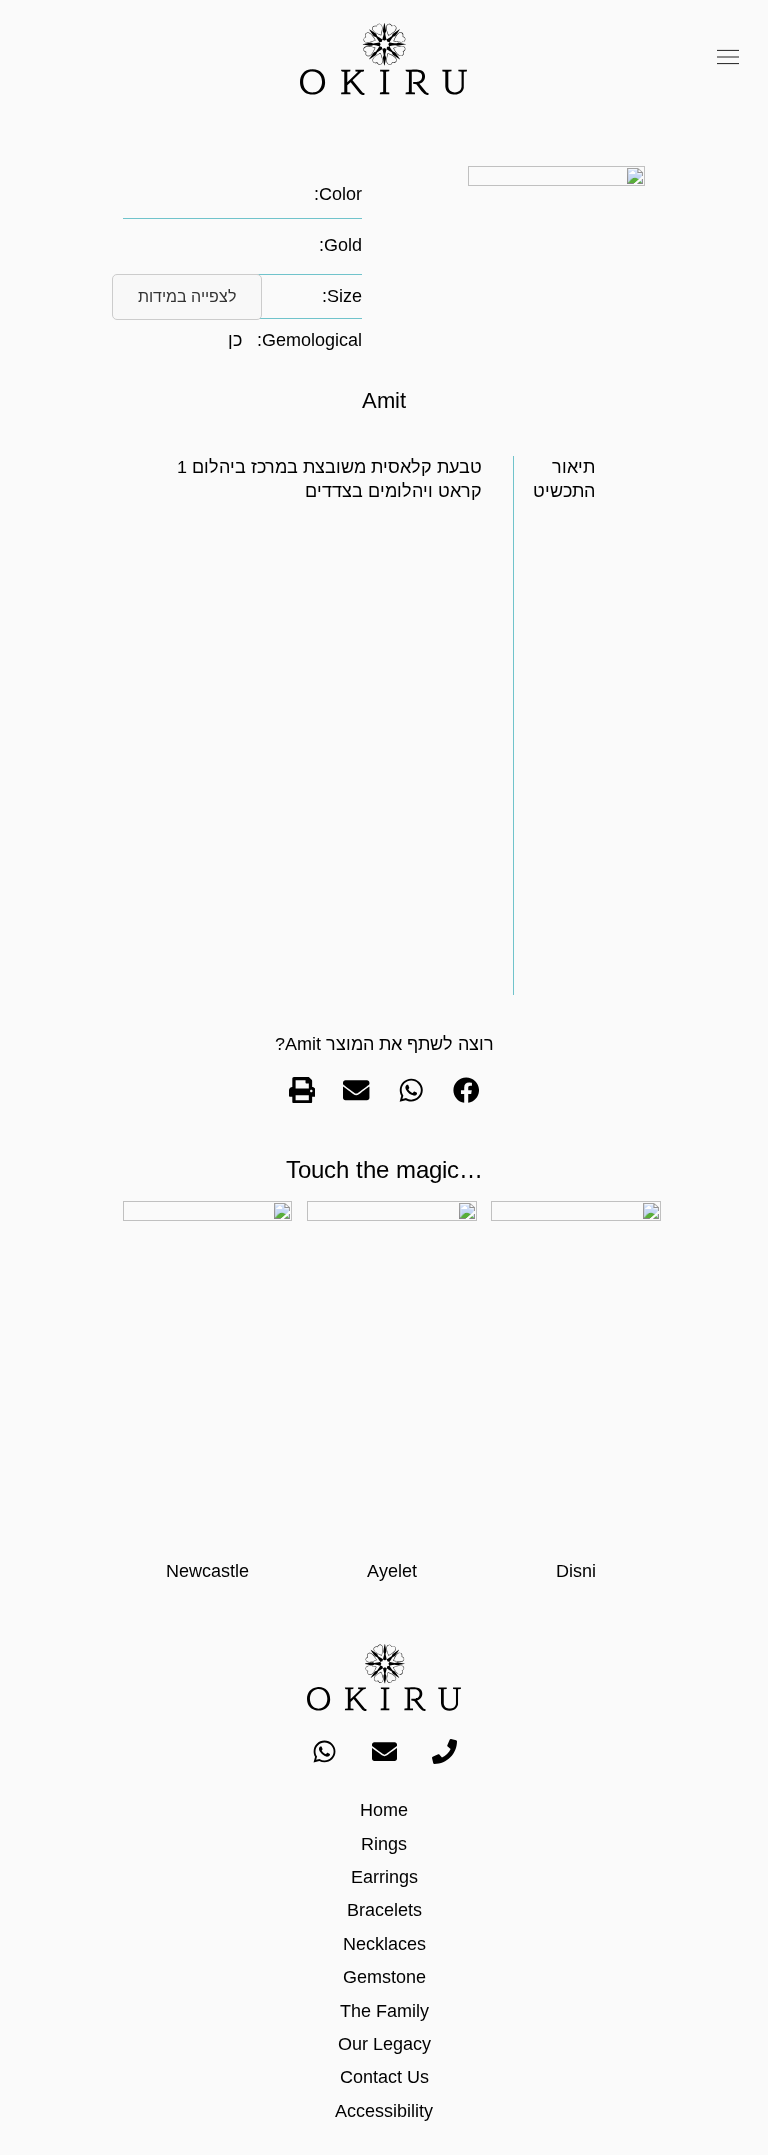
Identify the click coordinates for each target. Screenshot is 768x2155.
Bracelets (384, 1910)
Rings (384, 1844)
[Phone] (444, 1751)
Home (384, 1810)
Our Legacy (384, 2044)
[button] (728, 59)
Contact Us (384, 2077)
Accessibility (384, 2111)
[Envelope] (384, 1751)
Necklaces (384, 1944)
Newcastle (207, 1571)
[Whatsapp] (324, 1751)
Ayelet (392, 1571)
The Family (384, 2011)
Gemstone (384, 1977)
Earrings (384, 1877)
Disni (576, 1571)
